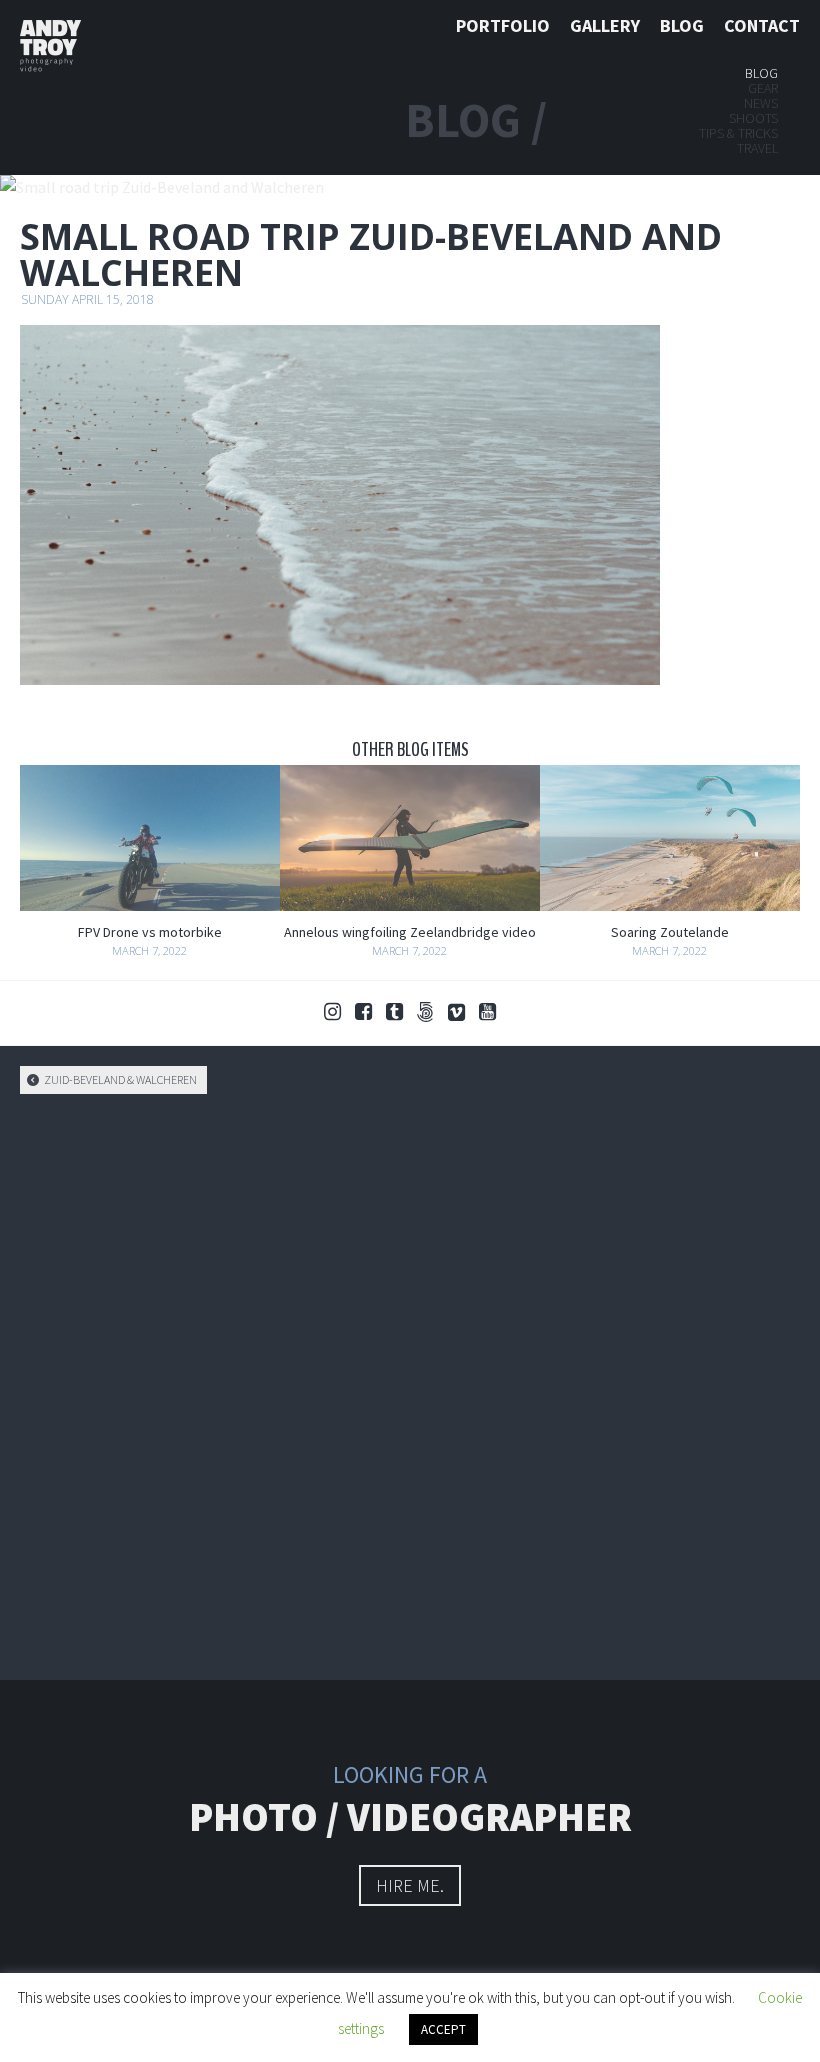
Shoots (753, 118)
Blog (682, 25)
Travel (757, 148)
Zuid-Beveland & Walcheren (119, 1079)
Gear (763, 88)
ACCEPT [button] (443, 2029)
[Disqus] (410, 1384)
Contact (762, 25)
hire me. (410, 1885)
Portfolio (503, 25)
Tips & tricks (738, 133)
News (761, 103)
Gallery (605, 25)
